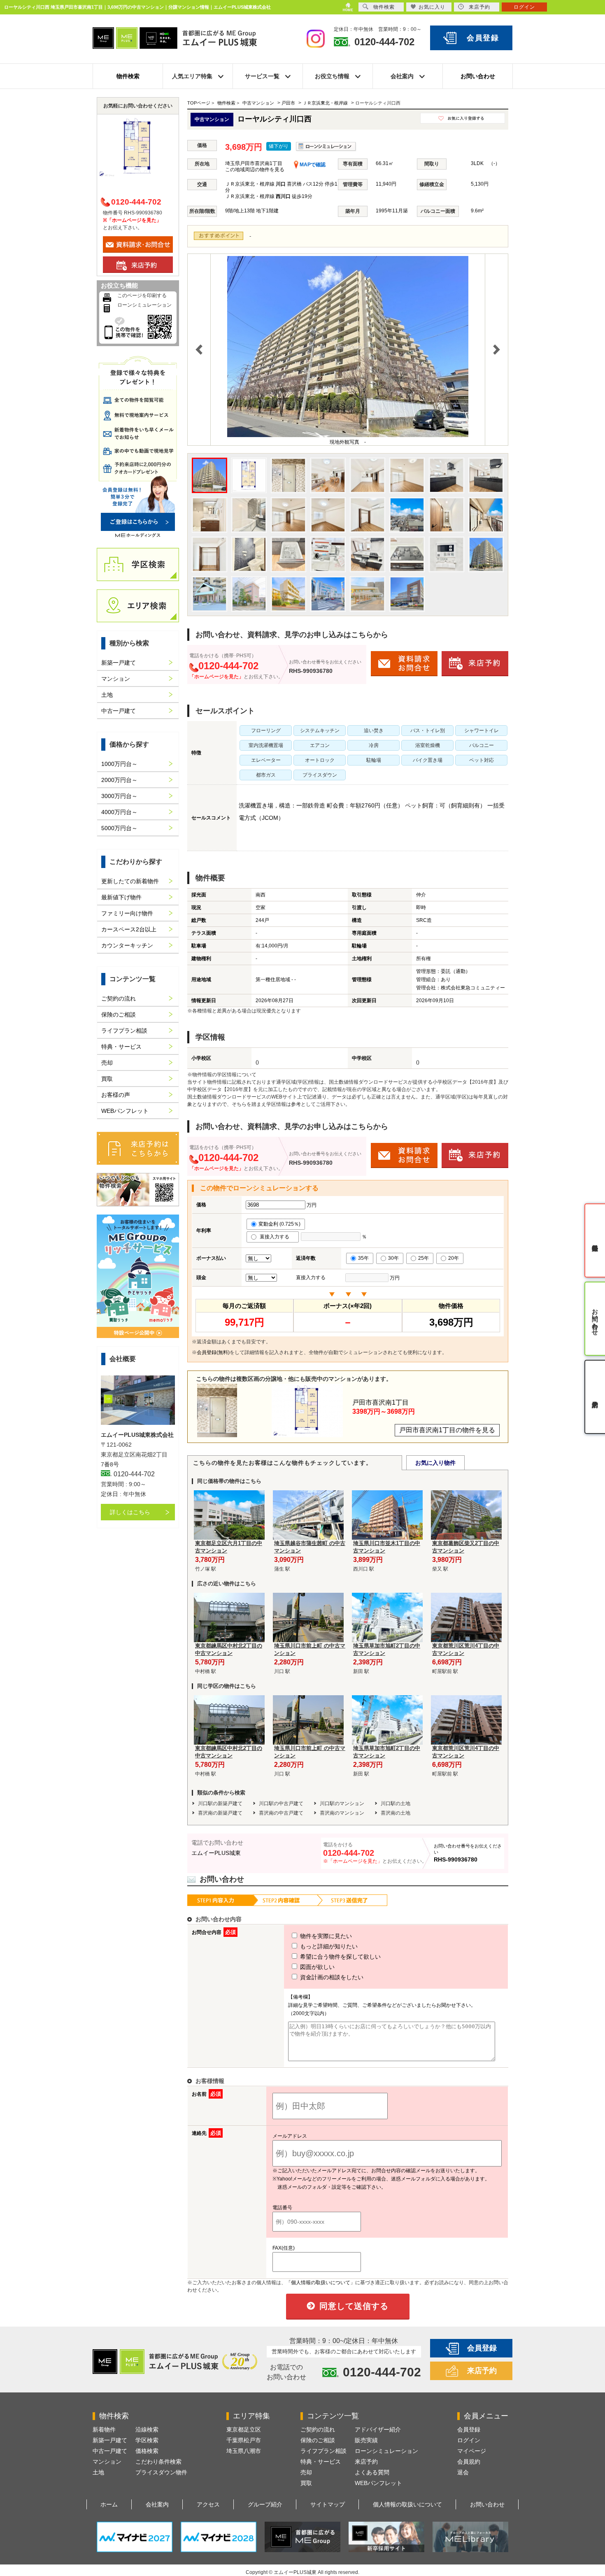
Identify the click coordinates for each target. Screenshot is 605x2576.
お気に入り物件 (435, 1463)
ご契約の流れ (119, 998)
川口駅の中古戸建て (281, 1803)
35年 (363, 1258)
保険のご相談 (119, 1015)
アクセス (208, 2504)
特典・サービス (121, 1047)
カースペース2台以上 (129, 929)
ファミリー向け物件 (127, 913)
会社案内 (157, 2504)
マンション (116, 679)
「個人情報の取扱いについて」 (321, 2283)
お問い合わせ (478, 76)
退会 (463, 2472)
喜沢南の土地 (396, 1813)
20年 (454, 1258)
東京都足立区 (244, 2429)
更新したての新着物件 (130, 881)
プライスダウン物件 (161, 2472)
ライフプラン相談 (124, 1031)
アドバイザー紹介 (378, 2429)
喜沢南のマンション (342, 1813)
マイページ (472, 2451)
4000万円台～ (119, 812)
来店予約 (482, 2371)
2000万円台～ (119, 780)
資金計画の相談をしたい (331, 1977)
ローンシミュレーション (144, 305)
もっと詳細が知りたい (328, 1946)
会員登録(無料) (213, 1352)
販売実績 (366, 2440)
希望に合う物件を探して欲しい (340, 1957)
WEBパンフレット (125, 1111)
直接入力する (276, 1237)
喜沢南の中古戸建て (281, 1813)
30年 (393, 1258)
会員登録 (483, 38)
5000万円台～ (119, 828)
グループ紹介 (265, 2504)
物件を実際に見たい (325, 1936)
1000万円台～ (119, 764)
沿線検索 (147, 2429)
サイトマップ (328, 2504)
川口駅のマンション (342, 1803)
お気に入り (432, 7)
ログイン (469, 2440)
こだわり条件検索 (158, 2462)
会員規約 (469, 2462)
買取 (107, 1079)
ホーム (109, 2504)
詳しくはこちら (130, 1512)
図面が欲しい (316, 1967)
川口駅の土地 (396, 1803)
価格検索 (147, 2451)
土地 (107, 695)
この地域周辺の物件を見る (255, 170)
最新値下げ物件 (121, 897)
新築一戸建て (119, 663)
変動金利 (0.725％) (279, 1224)
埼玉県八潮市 (244, 2451)
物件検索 (128, 76)
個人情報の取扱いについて (407, 2504)
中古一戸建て (119, 711)
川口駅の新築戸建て (220, 1803)
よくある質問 (372, 2472)
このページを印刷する (142, 296)
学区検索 (147, 2440)
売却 (107, 1063)
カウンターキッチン (127, 945)
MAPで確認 (312, 165)
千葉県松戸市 (244, 2440)
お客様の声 (116, 1095)
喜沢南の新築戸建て (220, 1813)
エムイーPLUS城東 (216, 1853)
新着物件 (104, 2429)
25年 (423, 1258)
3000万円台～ (119, 796)
